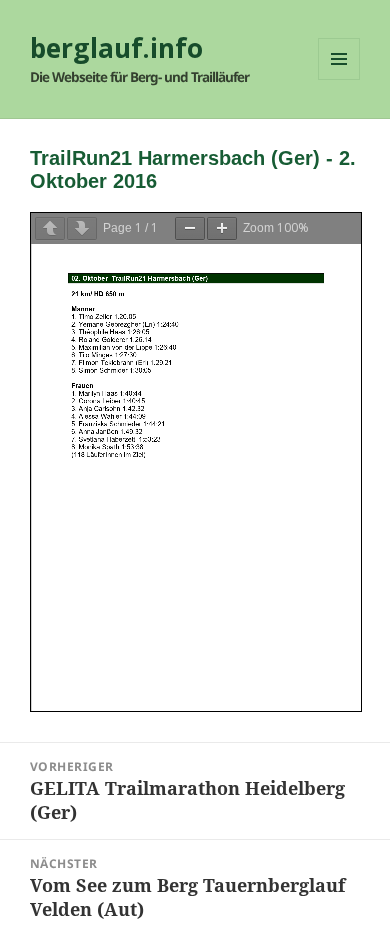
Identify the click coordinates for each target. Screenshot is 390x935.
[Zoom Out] (190, 228)
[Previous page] (50, 228)
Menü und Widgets (339, 79)
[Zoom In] (222, 228)
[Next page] (82, 228)
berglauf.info (116, 48)
